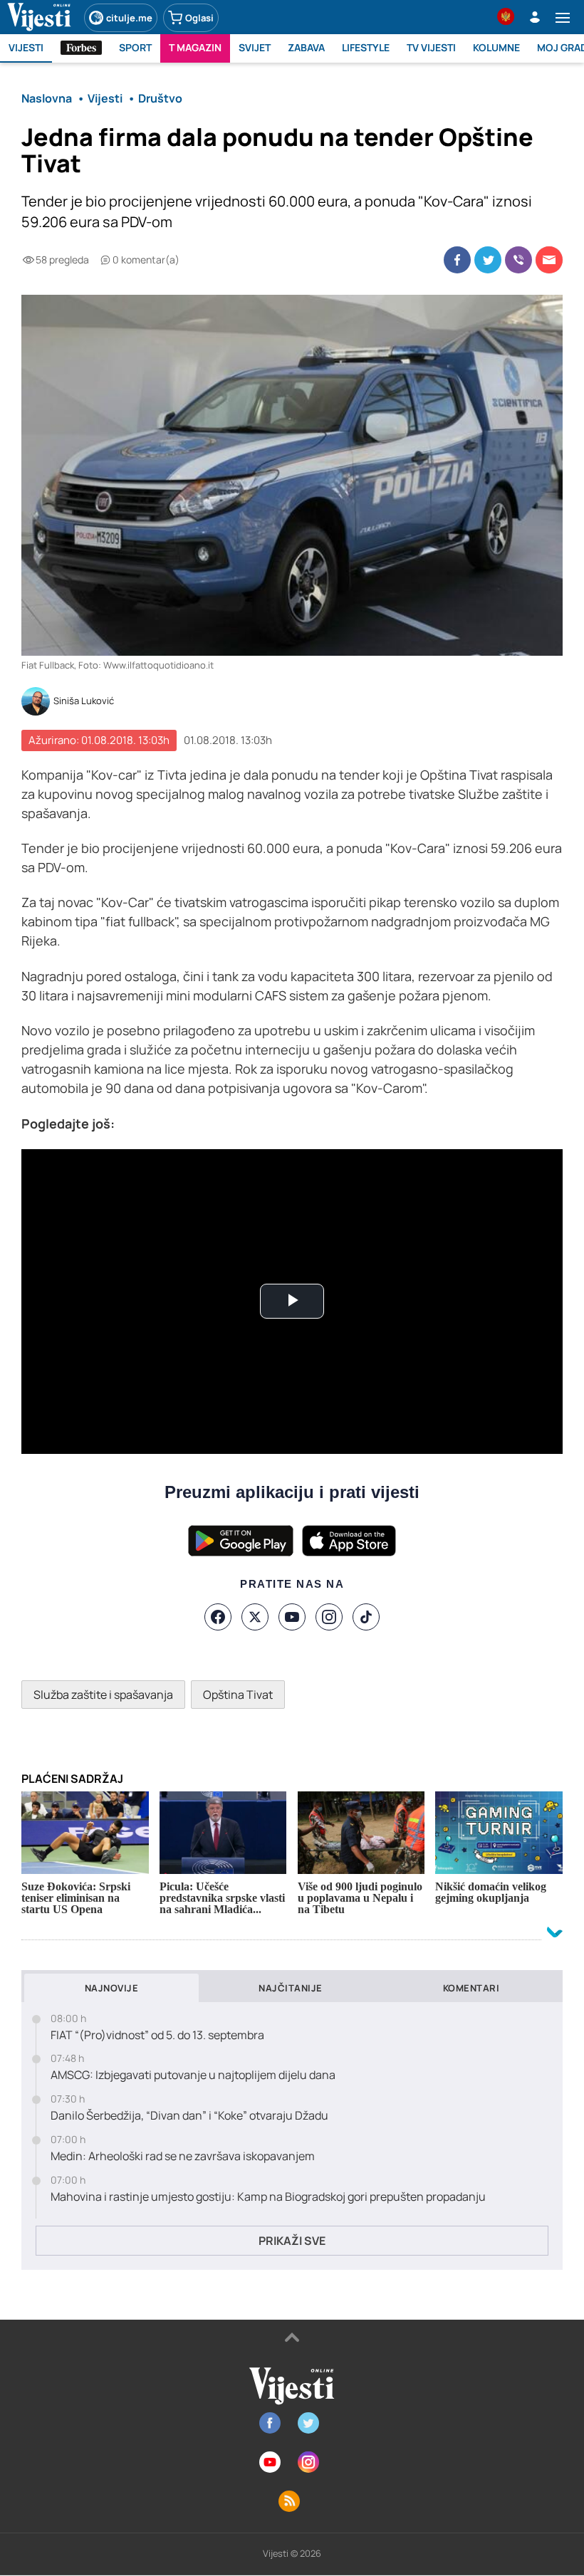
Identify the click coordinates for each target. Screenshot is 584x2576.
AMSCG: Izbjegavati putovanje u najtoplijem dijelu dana (193, 2075)
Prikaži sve (292, 2241)
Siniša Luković (84, 701)
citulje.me (129, 18)
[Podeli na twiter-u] (488, 260)
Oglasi (199, 18)
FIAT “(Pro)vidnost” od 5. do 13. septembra (157, 2035)
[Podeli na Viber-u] (518, 260)
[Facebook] (218, 1617)
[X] (255, 1617)
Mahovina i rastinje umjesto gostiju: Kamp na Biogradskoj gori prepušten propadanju (268, 2197)
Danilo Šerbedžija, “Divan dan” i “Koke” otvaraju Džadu (189, 2116)
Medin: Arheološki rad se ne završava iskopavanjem (183, 2156)
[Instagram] (329, 1617)
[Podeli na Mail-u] (549, 260)
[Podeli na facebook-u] (457, 260)
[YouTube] (292, 1617)
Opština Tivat (238, 1695)
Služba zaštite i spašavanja (103, 1695)
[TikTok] (366, 1617)
